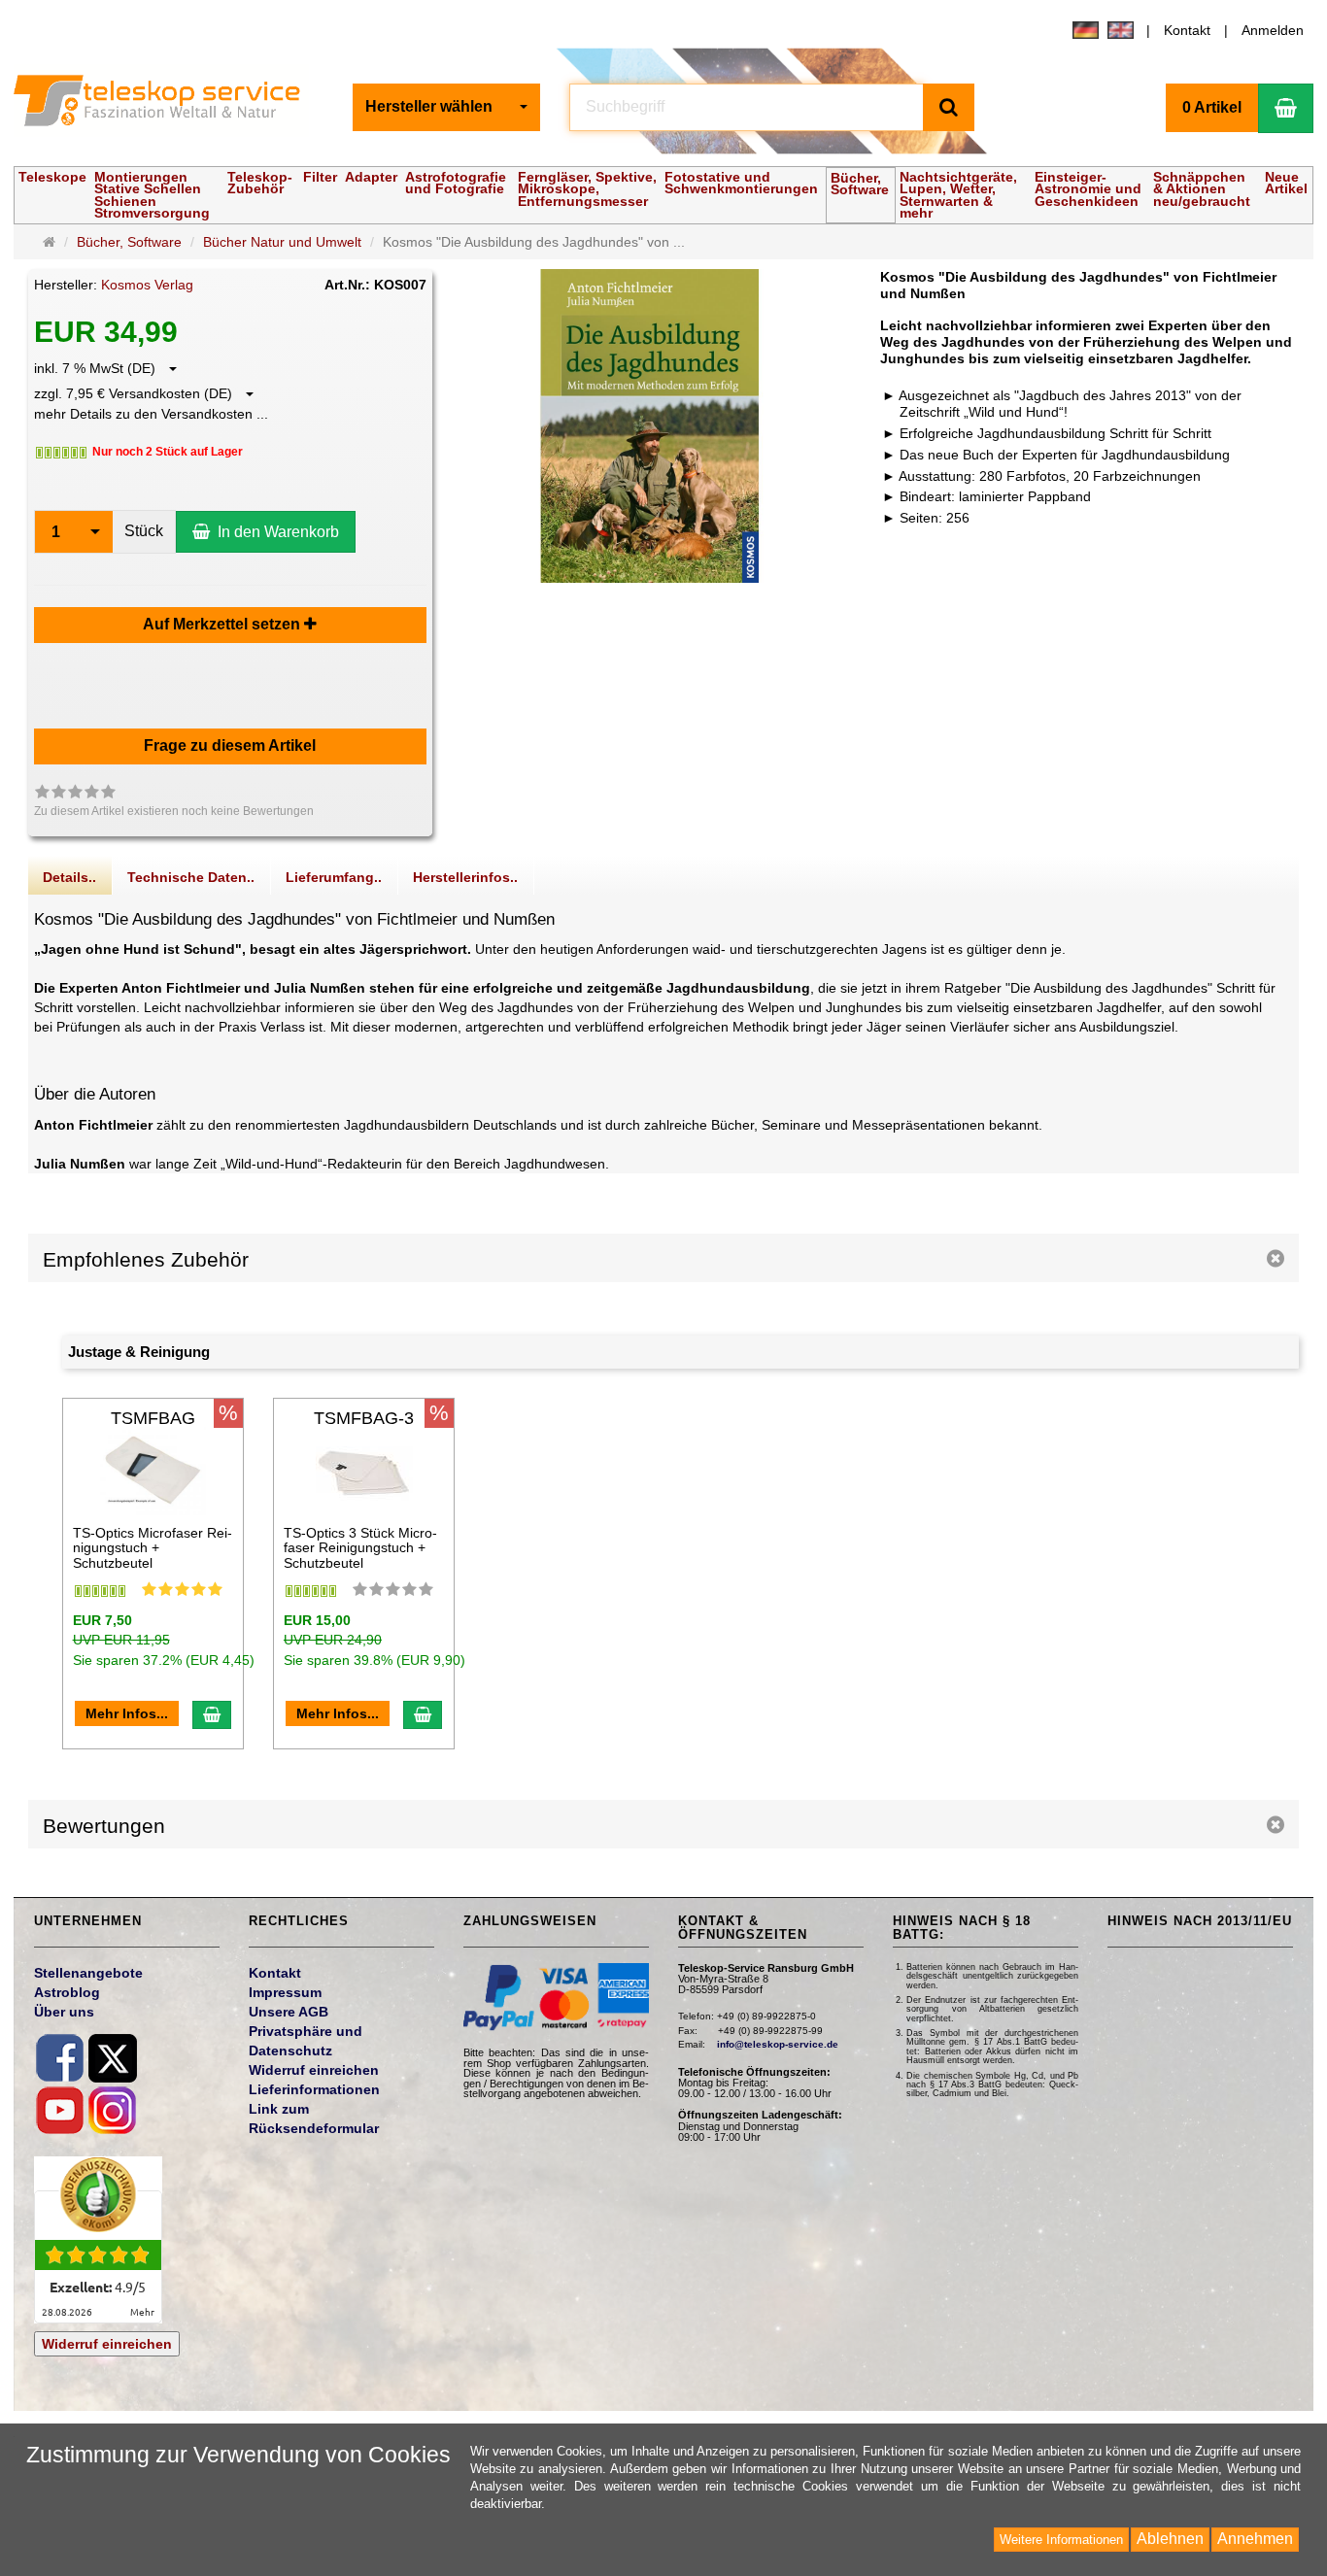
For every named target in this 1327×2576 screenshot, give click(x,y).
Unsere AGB (289, 2012)
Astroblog (67, 1992)
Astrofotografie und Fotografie (456, 183)
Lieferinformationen (314, 2089)
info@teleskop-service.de (778, 2044)
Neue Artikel (1286, 183)
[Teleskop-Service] (169, 105)
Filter (320, 177)
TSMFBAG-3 (364, 1418)
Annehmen (1255, 2539)
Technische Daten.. (191, 877)
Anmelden (1273, 30)
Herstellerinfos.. (465, 877)
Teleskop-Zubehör (260, 183)
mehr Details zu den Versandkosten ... (151, 414)
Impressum (285, 1992)
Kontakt (1187, 30)
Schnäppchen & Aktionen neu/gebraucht (1202, 189)
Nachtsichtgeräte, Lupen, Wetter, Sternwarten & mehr (958, 195)
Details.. (69, 877)
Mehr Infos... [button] (127, 1713)
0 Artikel (1212, 107)
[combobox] (446, 107)
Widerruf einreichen (107, 2344)
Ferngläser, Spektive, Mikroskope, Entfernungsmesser (587, 189)
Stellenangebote (88, 1973)
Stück (144, 531)
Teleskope (52, 177)
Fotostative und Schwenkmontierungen (741, 183)
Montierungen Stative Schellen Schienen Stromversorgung (152, 195)
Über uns (64, 2012)
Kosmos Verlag (147, 285)
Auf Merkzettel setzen (223, 624)
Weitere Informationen (1061, 2540)
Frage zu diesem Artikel (230, 746)
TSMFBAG (153, 1418)
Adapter (371, 177)
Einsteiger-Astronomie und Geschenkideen (1088, 189)
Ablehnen (1170, 2539)
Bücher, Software (860, 184)
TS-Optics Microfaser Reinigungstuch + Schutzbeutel (153, 1548)
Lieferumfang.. (334, 877)
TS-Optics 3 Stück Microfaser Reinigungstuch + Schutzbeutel (360, 1548)
